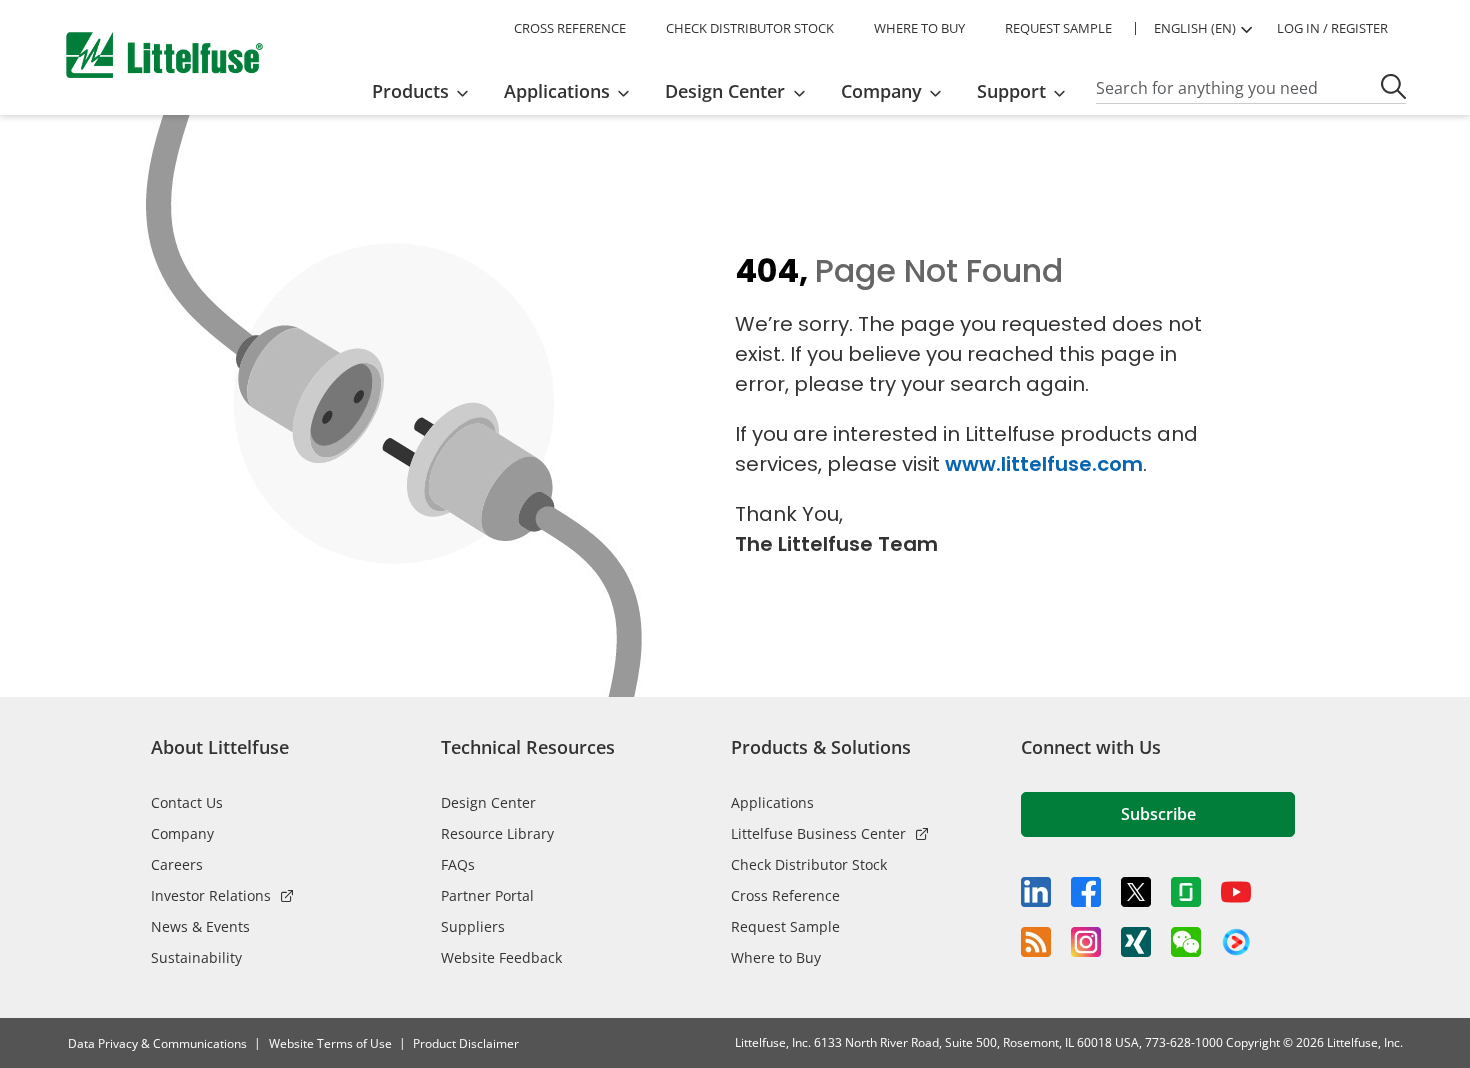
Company (182, 833)
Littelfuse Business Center (818, 833)
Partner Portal (487, 895)
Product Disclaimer (466, 1043)
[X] (1136, 892)
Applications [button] (557, 91)
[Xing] (1136, 942)
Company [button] (881, 91)
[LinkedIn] (1036, 892)
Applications (772, 802)
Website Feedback (501, 957)
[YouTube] (1236, 892)
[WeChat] (1186, 942)
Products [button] (410, 91)
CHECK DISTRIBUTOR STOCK (750, 28)
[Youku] (1236, 943)
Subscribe (1158, 814)
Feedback (1447, 539)
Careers (177, 864)
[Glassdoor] (1186, 892)
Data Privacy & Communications (157, 1043)
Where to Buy (776, 957)
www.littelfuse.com (1044, 464)
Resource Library (497, 833)
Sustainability (196, 957)
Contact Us (187, 802)
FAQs (458, 864)
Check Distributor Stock (809, 864)
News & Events (200, 926)
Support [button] (1011, 91)
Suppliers (473, 926)
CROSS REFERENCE (570, 28)
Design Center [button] (725, 91)
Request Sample (785, 926)
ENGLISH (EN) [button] (1195, 28)
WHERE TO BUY (919, 28)
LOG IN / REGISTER (1332, 28)
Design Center (488, 802)
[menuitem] (426, 91)
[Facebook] (1086, 892)
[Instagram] (1086, 942)
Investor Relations (211, 895)
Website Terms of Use (330, 1043)
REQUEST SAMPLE (1058, 28)
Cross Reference (785, 895)
